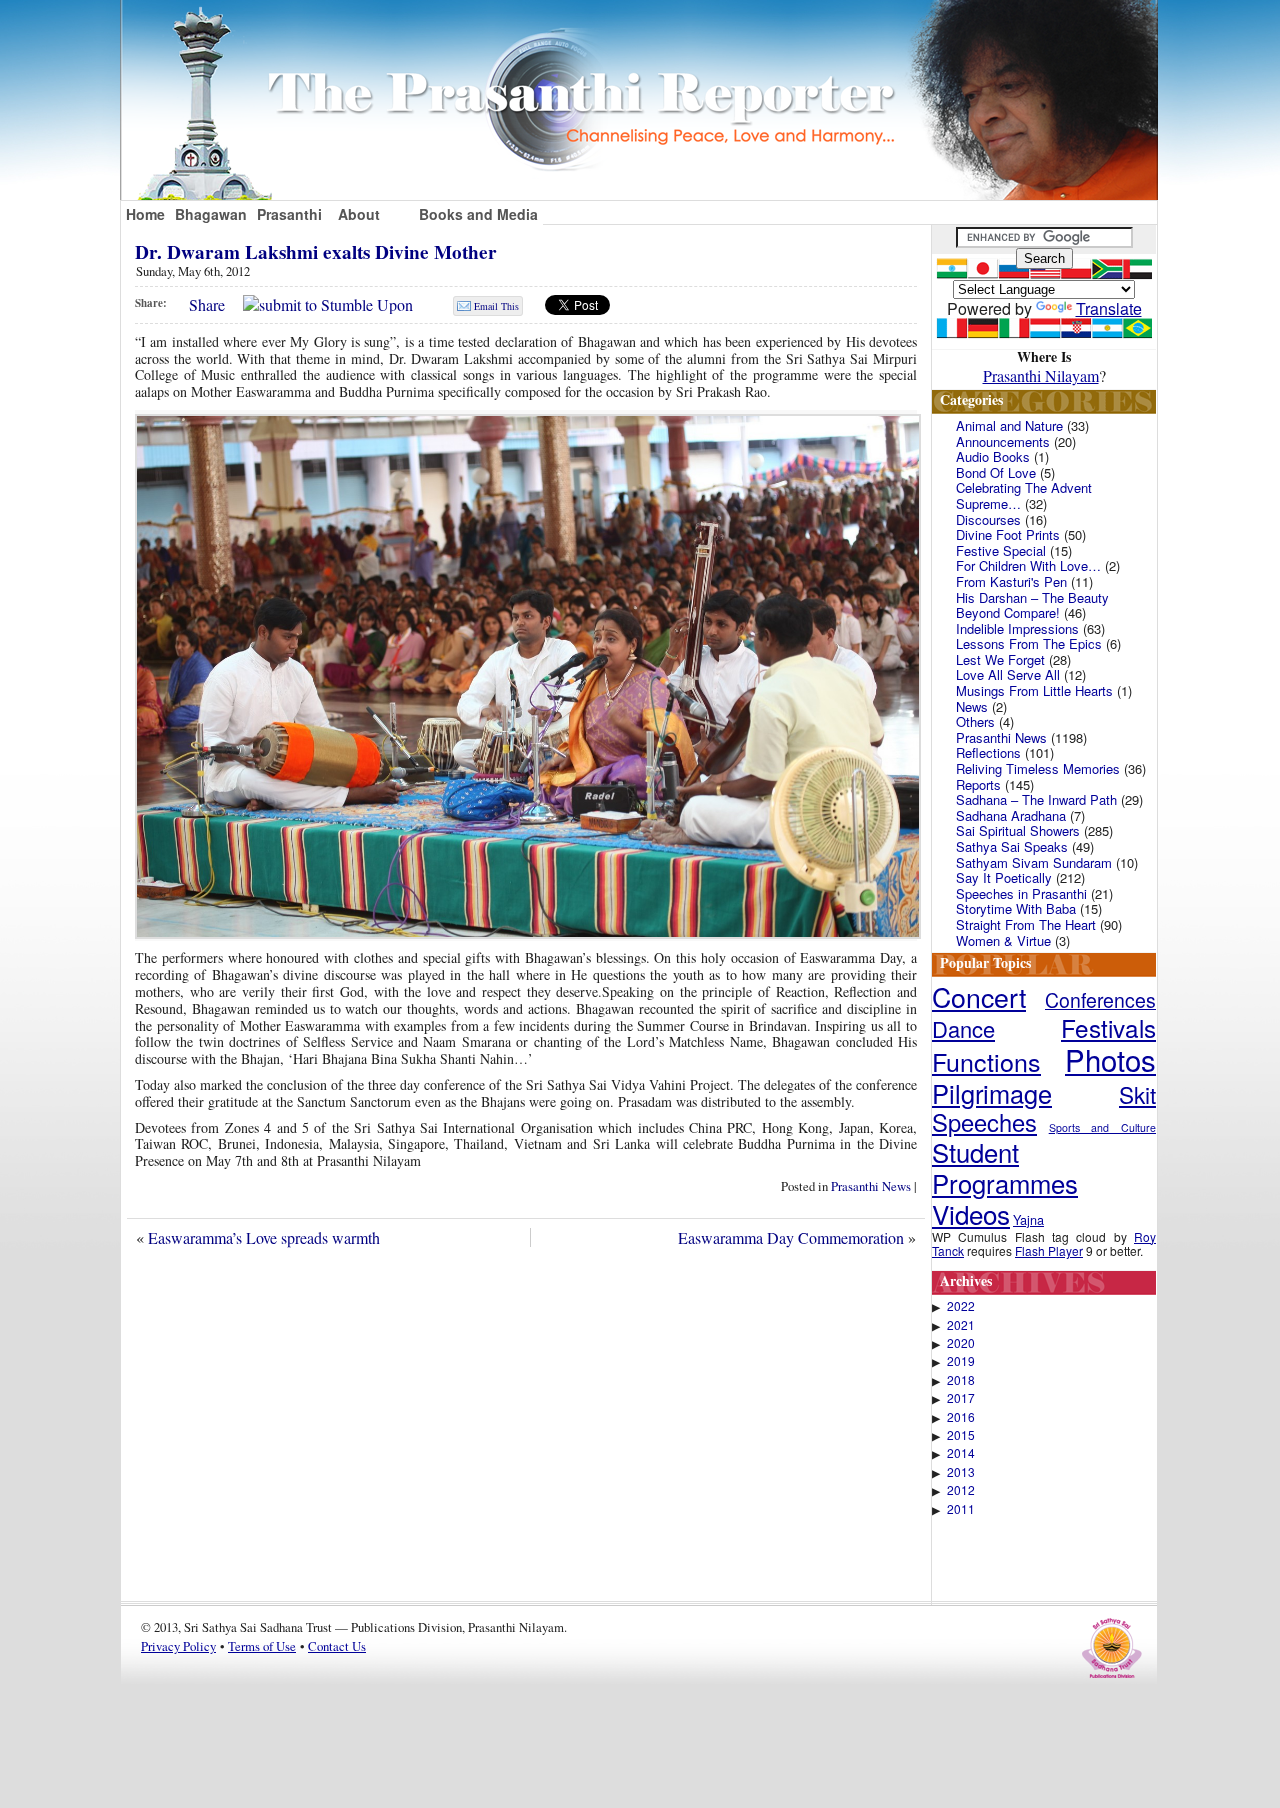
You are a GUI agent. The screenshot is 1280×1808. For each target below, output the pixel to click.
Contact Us (337, 1646)
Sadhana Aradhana (1011, 815)
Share (207, 304)
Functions (986, 1061)
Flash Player (1049, 1250)
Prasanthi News (871, 1186)
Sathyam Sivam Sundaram (1034, 862)
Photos (1110, 1059)
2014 (961, 1453)
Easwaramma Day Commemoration (791, 1237)
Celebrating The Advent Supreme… (1024, 495)
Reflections (988, 752)
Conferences (1100, 1000)
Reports (978, 784)
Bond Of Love (996, 472)
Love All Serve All (1008, 674)
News (972, 706)
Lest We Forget (1000, 659)
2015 (961, 1435)
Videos (971, 1213)
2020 (961, 1343)
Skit (1137, 1094)
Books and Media (478, 214)
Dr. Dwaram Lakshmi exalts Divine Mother (316, 252)
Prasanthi (289, 214)
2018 (961, 1380)
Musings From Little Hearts (1034, 690)
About (359, 214)
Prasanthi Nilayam (1041, 375)
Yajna (1028, 1219)
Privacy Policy (178, 1646)
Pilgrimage (992, 1093)
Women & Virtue (1003, 940)
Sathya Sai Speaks (1012, 846)
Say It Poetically (1004, 877)
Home (145, 214)
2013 (961, 1472)
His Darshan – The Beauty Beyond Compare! (1032, 605)
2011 (961, 1509)
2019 (961, 1361)
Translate (1109, 308)
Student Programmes (1005, 1167)
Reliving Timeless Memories (1038, 768)
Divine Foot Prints (1008, 534)
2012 (961, 1490)
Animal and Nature (1009, 425)
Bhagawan (211, 214)
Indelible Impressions (1017, 628)
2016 (961, 1417)
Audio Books (993, 456)
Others (975, 721)
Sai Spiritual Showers (1018, 830)
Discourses (988, 519)
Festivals (1108, 1027)
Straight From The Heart (1026, 924)
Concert (979, 996)
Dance (963, 1028)
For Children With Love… (1028, 565)
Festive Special (1001, 550)
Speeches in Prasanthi (1021, 893)
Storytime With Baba (1016, 908)
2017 (961, 1398)
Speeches (984, 1122)
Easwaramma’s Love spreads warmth (264, 1237)
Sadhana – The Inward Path (1036, 799)
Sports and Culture (1102, 1127)
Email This (496, 306)
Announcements (1003, 441)
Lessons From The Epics (1029, 643)
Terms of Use (262, 1646)
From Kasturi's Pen (1011, 581)
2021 (961, 1325)
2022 (961, 1306)
